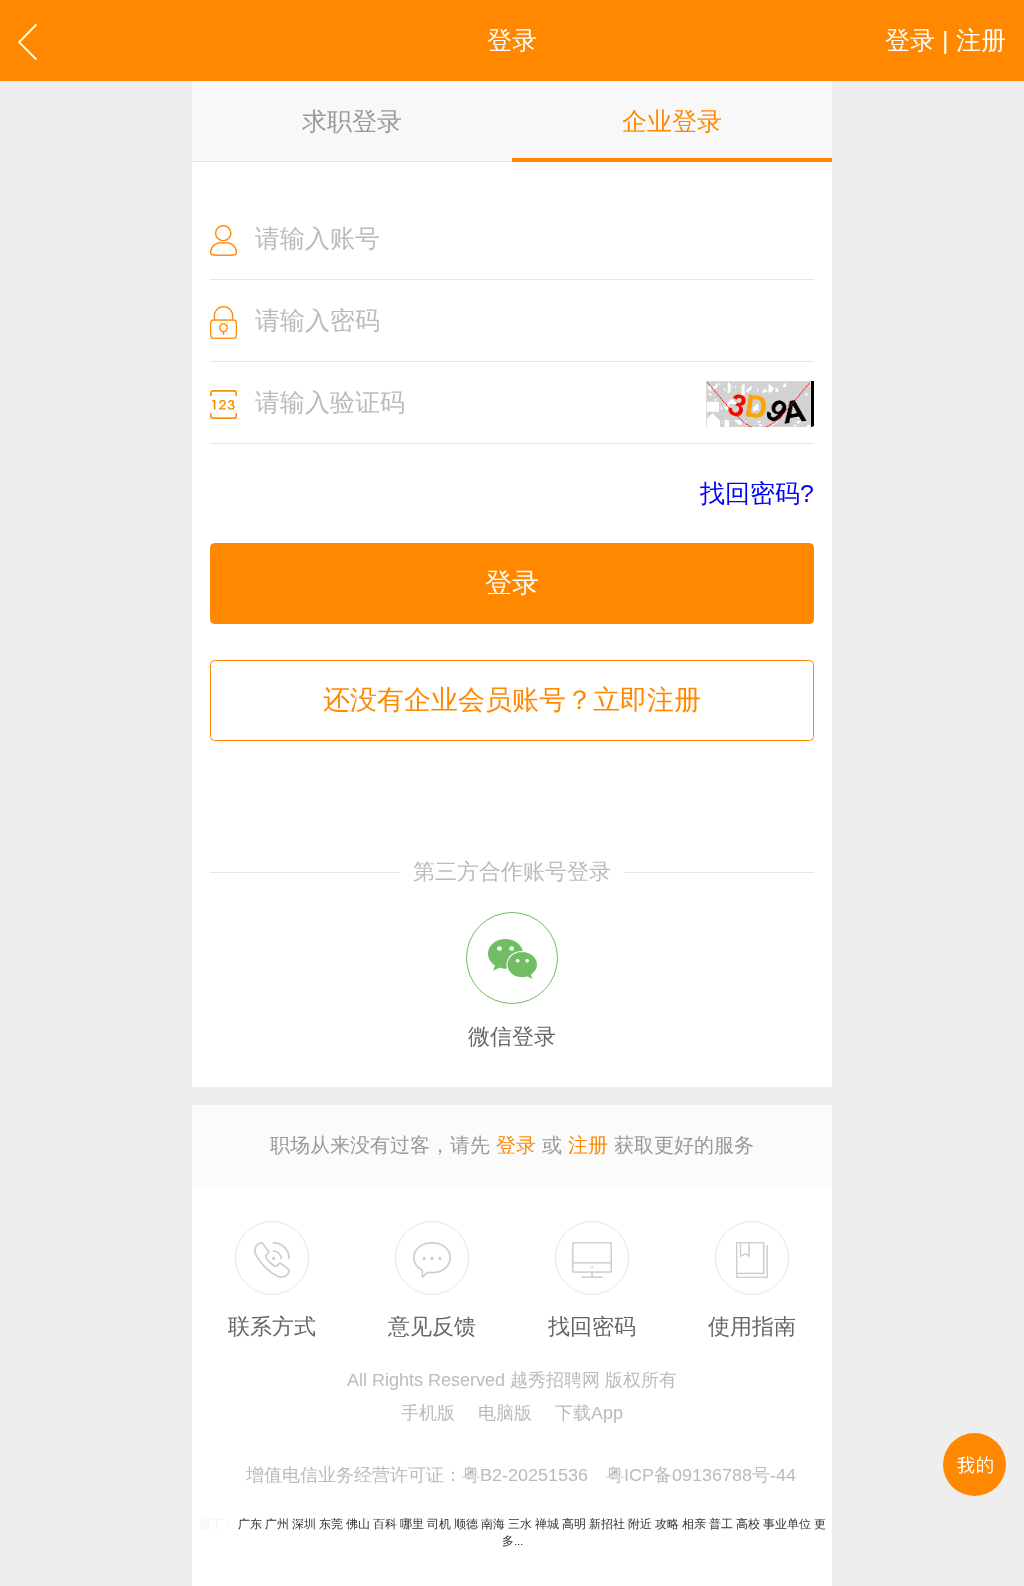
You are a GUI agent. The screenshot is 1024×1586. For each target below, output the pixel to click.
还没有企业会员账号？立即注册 (512, 700)
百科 (385, 1524)
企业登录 (672, 121)
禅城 (547, 1524)
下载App (589, 1413)
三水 (520, 1524)
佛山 (358, 1524)
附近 (640, 1524)
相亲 (694, 1524)
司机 (439, 1524)
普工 (721, 1524)
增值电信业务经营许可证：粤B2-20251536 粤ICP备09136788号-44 (521, 1475)
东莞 (331, 1524)
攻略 (667, 1524)
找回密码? (757, 493)
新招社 (607, 1524)
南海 (493, 1524)
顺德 (466, 1524)
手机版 (428, 1413)
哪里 (412, 1524)
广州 (277, 1524)
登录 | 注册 (945, 40)
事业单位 (787, 1524)
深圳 (304, 1524)
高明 (574, 1524)
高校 (748, 1524)
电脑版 (505, 1413)
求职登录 (352, 121)
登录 (512, 583)
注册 (588, 1145)
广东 (250, 1524)
